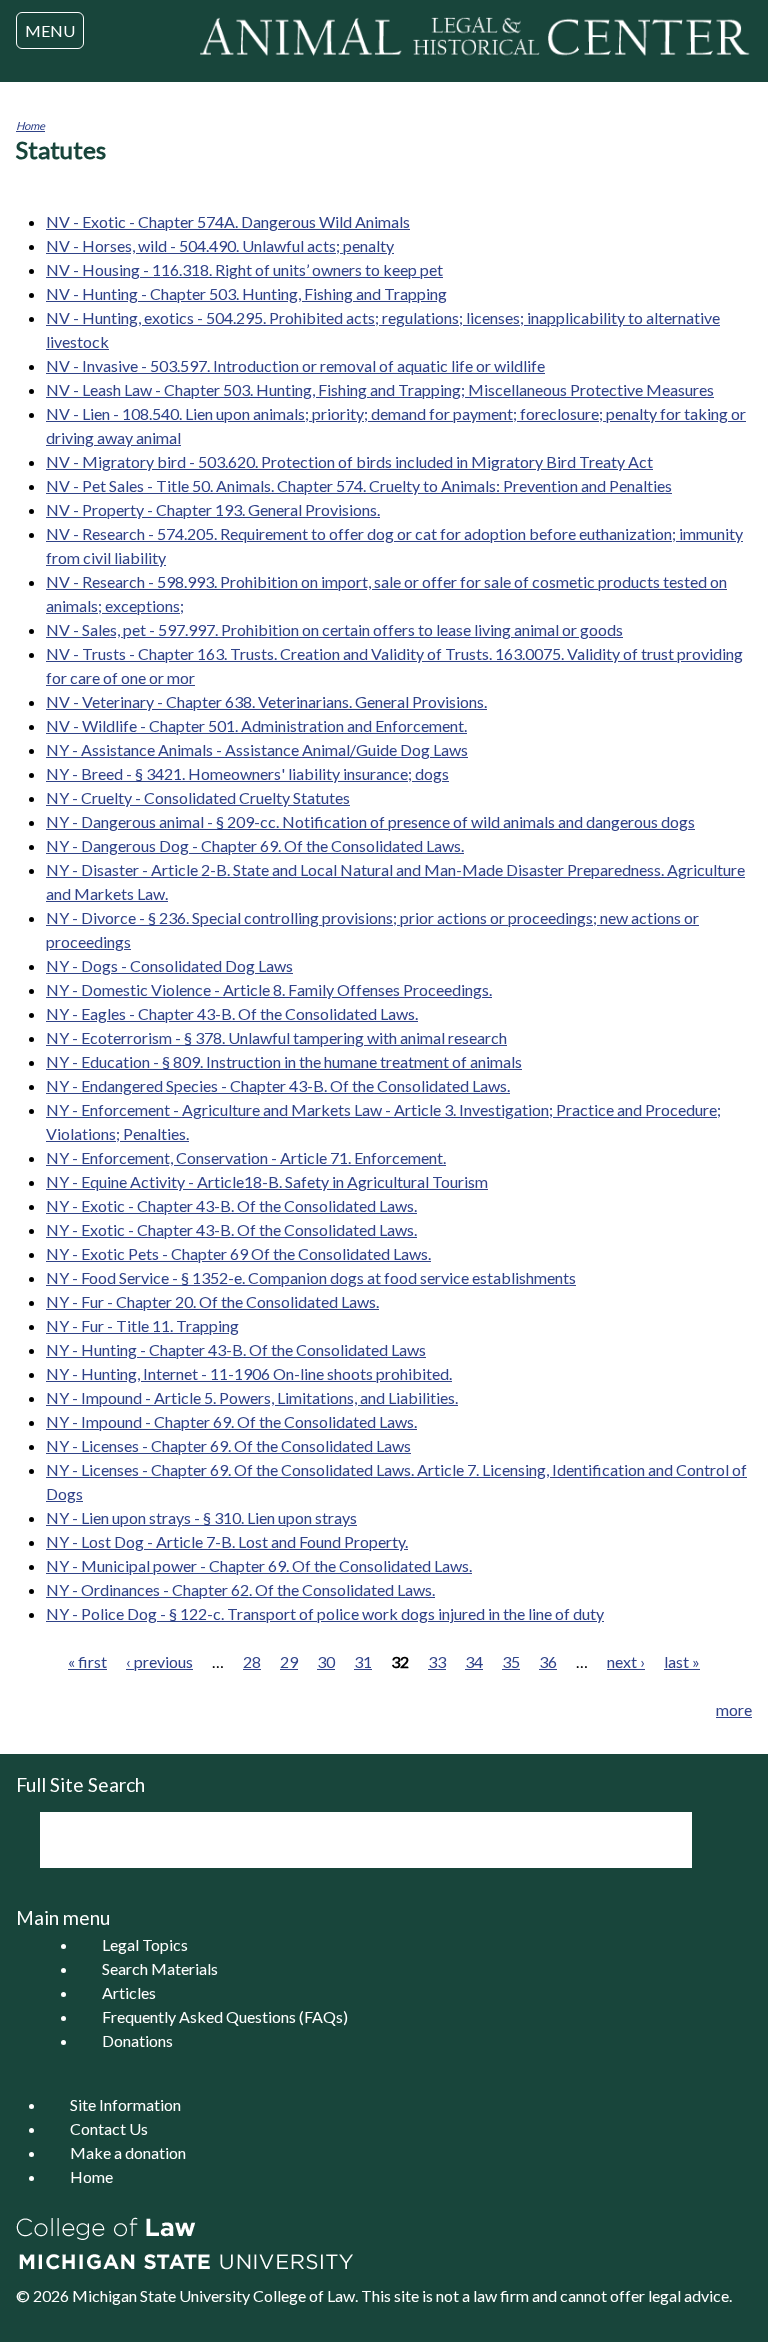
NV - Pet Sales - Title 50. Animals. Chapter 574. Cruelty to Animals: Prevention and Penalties (359, 485)
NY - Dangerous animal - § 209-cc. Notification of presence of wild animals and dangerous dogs (370, 821)
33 (437, 1661)
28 (252, 1661)
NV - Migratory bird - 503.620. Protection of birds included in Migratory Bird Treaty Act (349, 461)
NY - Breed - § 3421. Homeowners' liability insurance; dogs (247, 773)
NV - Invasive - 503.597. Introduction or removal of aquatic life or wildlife (295, 365)
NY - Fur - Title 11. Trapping (142, 1325)
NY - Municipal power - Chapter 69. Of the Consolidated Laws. (259, 1565)
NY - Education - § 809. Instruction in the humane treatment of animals (284, 1061)
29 (289, 1661)
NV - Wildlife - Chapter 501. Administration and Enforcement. (256, 725)
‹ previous (159, 1661)
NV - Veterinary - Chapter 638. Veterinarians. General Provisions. (266, 701)
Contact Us (109, 2128)
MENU (50, 30)
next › (626, 1661)
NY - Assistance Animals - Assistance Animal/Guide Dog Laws (257, 749)
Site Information (125, 2104)
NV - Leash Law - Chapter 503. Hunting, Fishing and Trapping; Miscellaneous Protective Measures (380, 389)
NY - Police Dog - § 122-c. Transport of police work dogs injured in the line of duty (325, 1613)
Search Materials (160, 1968)
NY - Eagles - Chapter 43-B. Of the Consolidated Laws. (232, 1013)
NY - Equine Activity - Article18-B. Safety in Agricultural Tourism (267, 1181)
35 (511, 1661)
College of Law (304, 2295)
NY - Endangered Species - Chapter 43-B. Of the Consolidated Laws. (278, 1085)
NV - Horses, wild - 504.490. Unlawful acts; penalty (220, 245)
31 (363, 1661)
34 (474, 1661)
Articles (129, 1992)
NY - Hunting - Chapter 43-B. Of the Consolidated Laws (236, 1349)
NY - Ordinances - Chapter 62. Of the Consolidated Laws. (240, 1589)
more (734, 1709)
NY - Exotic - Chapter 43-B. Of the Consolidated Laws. (231, 1205)
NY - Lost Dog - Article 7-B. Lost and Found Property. (227, 1541)
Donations (137, 2040)
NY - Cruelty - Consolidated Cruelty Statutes (198, 797)
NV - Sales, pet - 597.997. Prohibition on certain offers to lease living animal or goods (334, 629)
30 (326, 1661)
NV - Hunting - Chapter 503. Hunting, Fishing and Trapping (246, 293)
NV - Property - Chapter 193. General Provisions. (213, 509)
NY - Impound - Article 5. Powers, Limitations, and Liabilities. (252, 1397)
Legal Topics (145, 1944)
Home (30, 125)
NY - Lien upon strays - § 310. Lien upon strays (201, 1517)
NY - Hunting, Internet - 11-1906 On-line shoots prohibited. (249, 1373)
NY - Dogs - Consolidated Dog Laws (169, 965)
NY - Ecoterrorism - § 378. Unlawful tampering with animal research (276, 1037)
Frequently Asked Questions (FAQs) (225, 2016)
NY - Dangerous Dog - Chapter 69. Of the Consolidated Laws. (255, 845)
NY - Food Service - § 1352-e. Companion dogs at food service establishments (311, 1277)
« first (87, 1661)
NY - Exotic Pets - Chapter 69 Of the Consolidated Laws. (238, 1253)
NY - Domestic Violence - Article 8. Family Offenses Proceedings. (269, 989)
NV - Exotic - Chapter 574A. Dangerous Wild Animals (228, 221)
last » (682, 1661)
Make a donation (128, 2152)
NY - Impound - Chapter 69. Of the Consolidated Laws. (231, 1421)
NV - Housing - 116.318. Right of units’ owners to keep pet (244, 269)
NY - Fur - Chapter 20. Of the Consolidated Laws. (212, 1301)
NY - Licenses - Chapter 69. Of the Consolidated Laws (228, 1445)
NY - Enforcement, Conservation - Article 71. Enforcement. (246, 1157)
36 (548, 1661)
